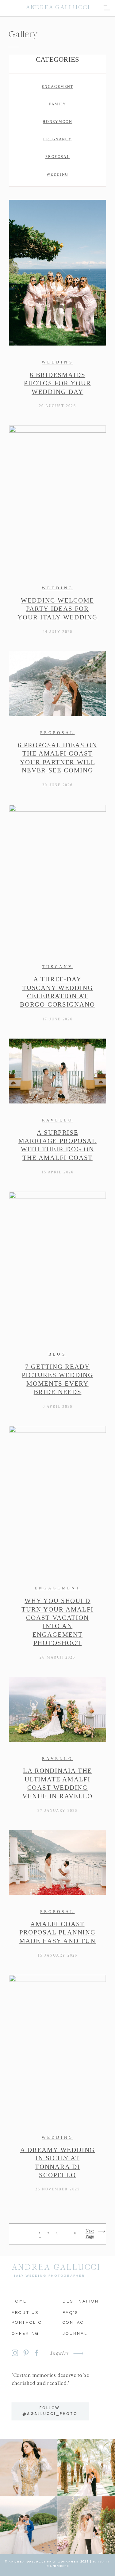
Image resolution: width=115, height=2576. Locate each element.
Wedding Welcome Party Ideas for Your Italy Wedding (57, 609)
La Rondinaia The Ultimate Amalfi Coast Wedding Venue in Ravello (57, 1784)
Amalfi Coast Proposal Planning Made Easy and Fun (57, 1933)
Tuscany (58, 967)
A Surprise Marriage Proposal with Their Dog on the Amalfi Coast (57, 1145)
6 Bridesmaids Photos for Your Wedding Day (57, 383)
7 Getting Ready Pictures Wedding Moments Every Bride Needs (57, 1380)
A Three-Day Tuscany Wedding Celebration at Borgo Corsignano (57, 992)
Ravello (57, 1120)
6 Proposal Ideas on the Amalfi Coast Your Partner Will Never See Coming (57, 758)
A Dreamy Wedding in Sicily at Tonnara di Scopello (58, 2162)
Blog (57, 1354)
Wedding (57, 362)
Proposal (57, 733)
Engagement (57, 1588)
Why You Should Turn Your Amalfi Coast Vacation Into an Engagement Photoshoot (57, 1622)
